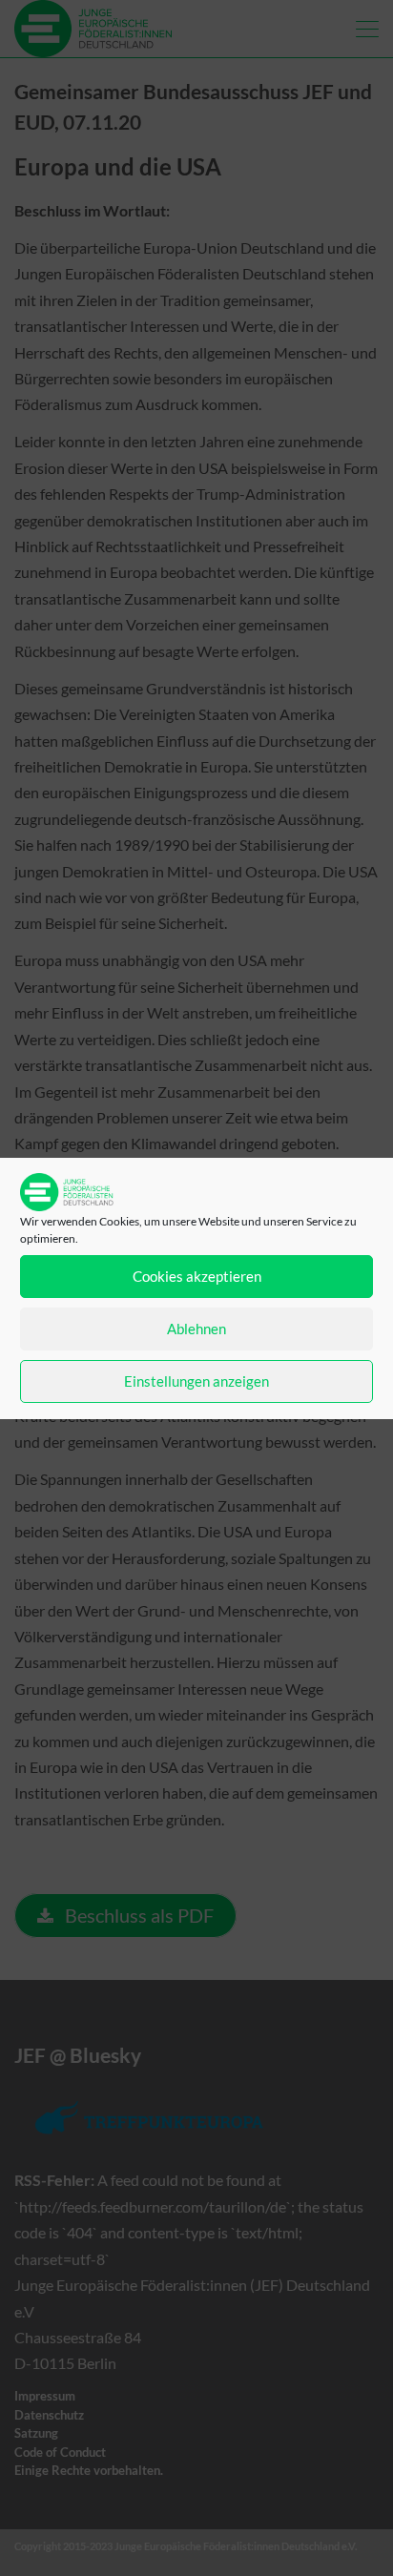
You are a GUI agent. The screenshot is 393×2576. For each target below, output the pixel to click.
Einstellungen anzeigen (196, 1381)
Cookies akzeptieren (197, 1276)
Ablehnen (196, 1329)
